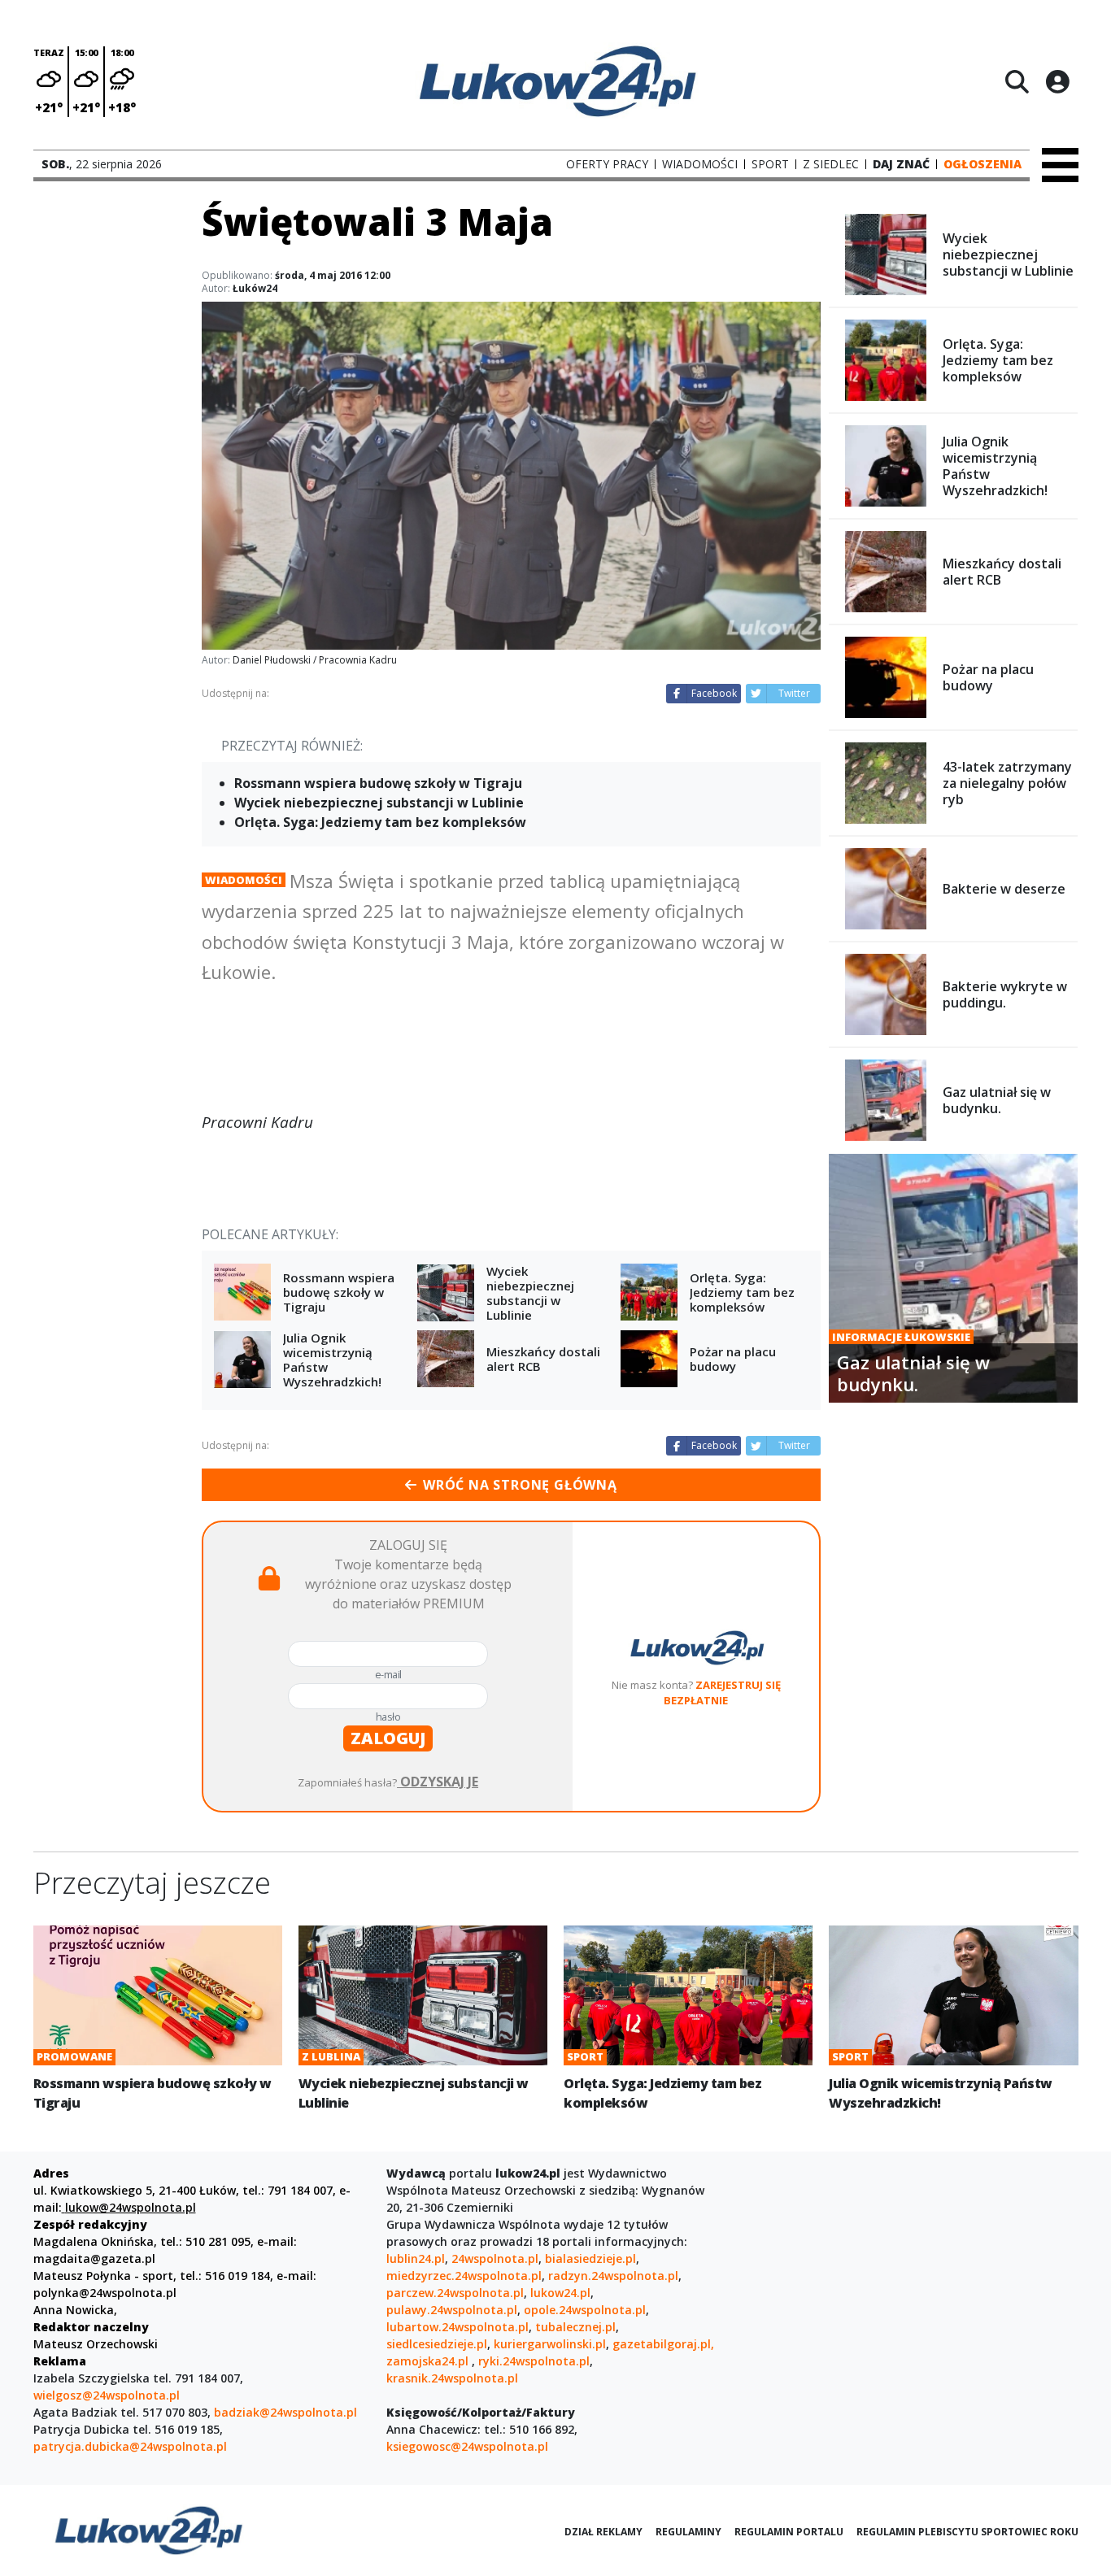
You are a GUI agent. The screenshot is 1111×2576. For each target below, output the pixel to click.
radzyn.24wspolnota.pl (613, 2276)
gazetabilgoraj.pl (662, 2344)
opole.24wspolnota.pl (585, 2310)
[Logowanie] (1057, 81)
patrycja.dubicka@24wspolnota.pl (130, 2446)
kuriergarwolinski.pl (550, 2344)
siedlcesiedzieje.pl (437, 2344)
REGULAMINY (688, 2532)
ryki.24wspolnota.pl (534, 2361)
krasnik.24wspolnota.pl (452, 2378)
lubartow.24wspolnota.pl (457, 2327)
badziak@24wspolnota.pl (285, 2412)
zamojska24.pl (429, 2361)
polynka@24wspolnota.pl (105, 2293)
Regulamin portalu (789, 2532)
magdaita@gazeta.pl (94, 2258)
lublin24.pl (416, 2258)
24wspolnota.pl (495, 2258)
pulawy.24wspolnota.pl (452, 2310)
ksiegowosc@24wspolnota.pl (467, 2446)
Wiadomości (244, 880)
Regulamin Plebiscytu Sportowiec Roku (967, 2532)
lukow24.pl (560, 2293)
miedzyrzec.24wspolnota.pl (464, 2276)
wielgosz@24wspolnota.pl (107, 2395)
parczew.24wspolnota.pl (455, 2293)
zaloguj (388, 1738)
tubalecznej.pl (575, 2327)
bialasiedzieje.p (589, 2258)
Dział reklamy (603, 2532)
